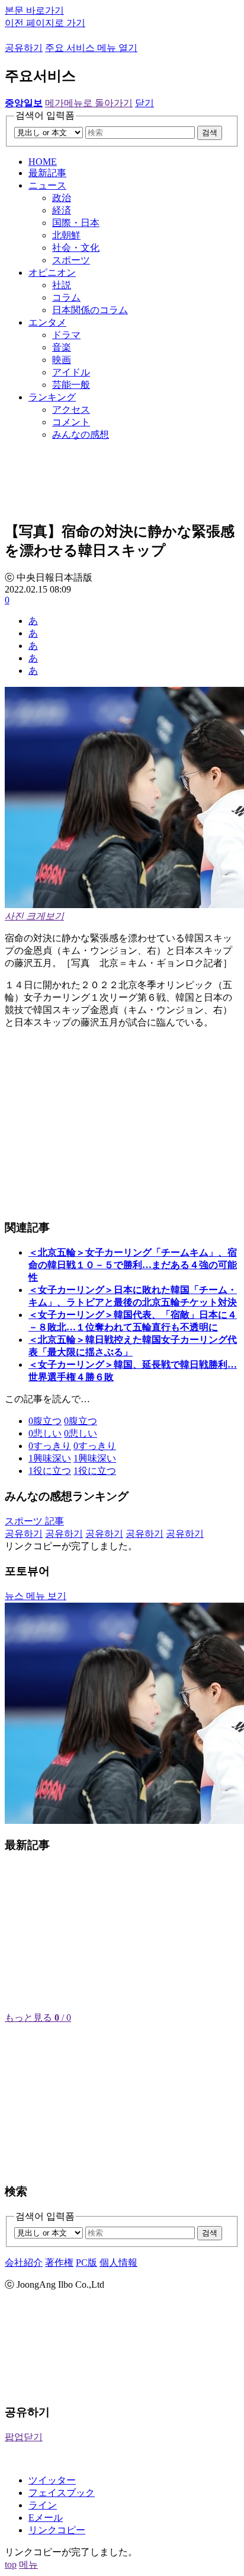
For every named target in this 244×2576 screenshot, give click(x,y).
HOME (43, 162)
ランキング (52, 397)
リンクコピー (57, 2530)
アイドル (71, 372)
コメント (71, 422)
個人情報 (118, 2263)
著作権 (59, 2263)
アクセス (71, 410)
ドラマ (66, 335)
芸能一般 (71, 385)
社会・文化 (76, 248)
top (11, 2564)
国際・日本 (76, 223)
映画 (62, 360)
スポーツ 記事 (34, 1521)
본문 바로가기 (34, 10)
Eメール (46, 2518)
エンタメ (47, 322)
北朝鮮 (66, 235)
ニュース (47, 185)
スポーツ (71, 260)
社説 (62, 285)
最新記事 (47, 173)
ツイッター (52, 2480)
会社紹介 (24, 2263)
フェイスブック (62, 2493)
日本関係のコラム (90, 310)
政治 (62, 198)
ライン (43, 2505)
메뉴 (28, 2564)
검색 (210, 133)
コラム (66, 297)
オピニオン (52, 273)
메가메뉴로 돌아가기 (89, 103)
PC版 (86, 2263)
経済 (62, 210)
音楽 (62, 347)
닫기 (145, 103)
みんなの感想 (81, 434)
